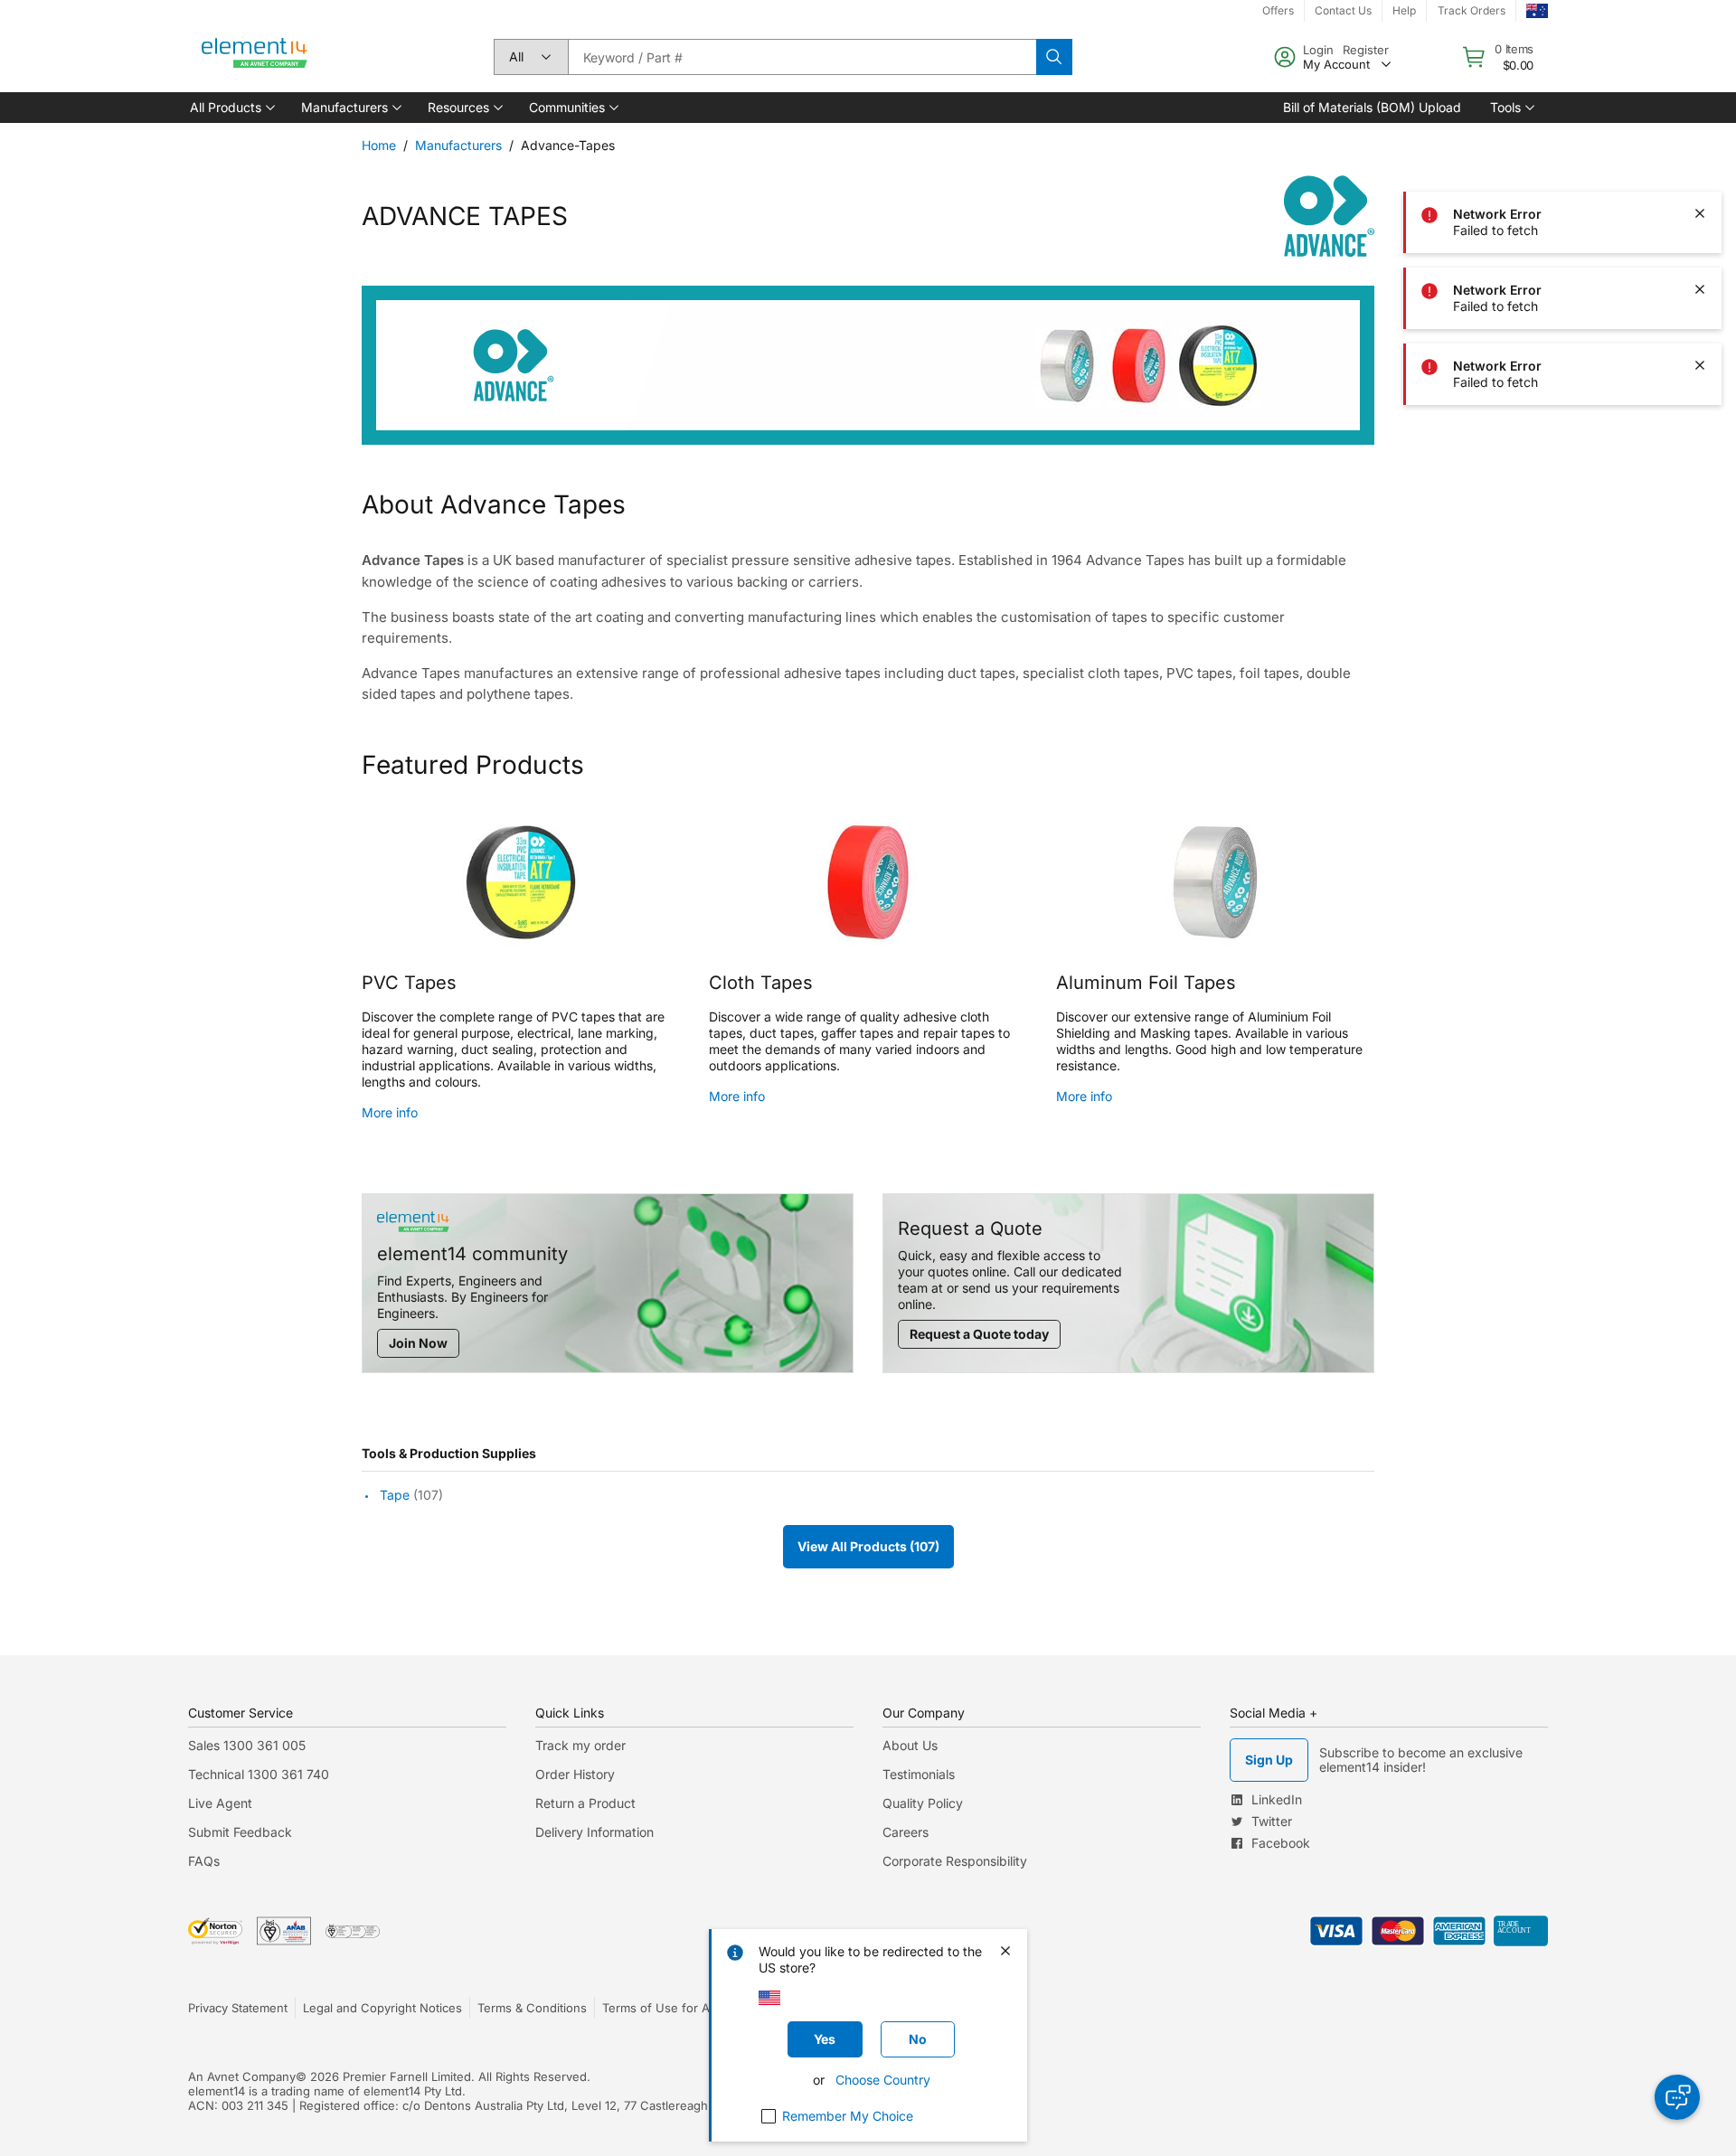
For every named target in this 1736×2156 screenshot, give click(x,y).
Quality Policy (923, 1803)
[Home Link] (255, 57)
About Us (910, 1745)
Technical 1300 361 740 (259, 1774)
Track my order (580, 1745)
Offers (1278, 10)
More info (390, 1112)
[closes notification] (1700, 61)
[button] (231, 108)
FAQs (204, 1861)
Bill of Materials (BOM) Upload (1372, 107)
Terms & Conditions (532, 2008)
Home (379, 145)
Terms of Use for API (661, 2008)
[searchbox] (802, 57)
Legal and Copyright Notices (382, 2008)
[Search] (1054, 57)
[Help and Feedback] (1677, 2097)
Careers (906, 1832)
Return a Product (585, 1803)
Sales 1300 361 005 (247, 1745)
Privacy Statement (238, 2008)
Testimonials (919, 1774)
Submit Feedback (240, 1832)
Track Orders (1472, 10)
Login (1318, 50)
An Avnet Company (242, 2076)
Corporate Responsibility (955, 1861)
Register (1366, 50)
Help (1404, 10)
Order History (575, 1774)
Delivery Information (594, 1832)
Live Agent (220, 1803)
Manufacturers (458, 145)
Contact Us (1343, 10)
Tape (395, 1495)
